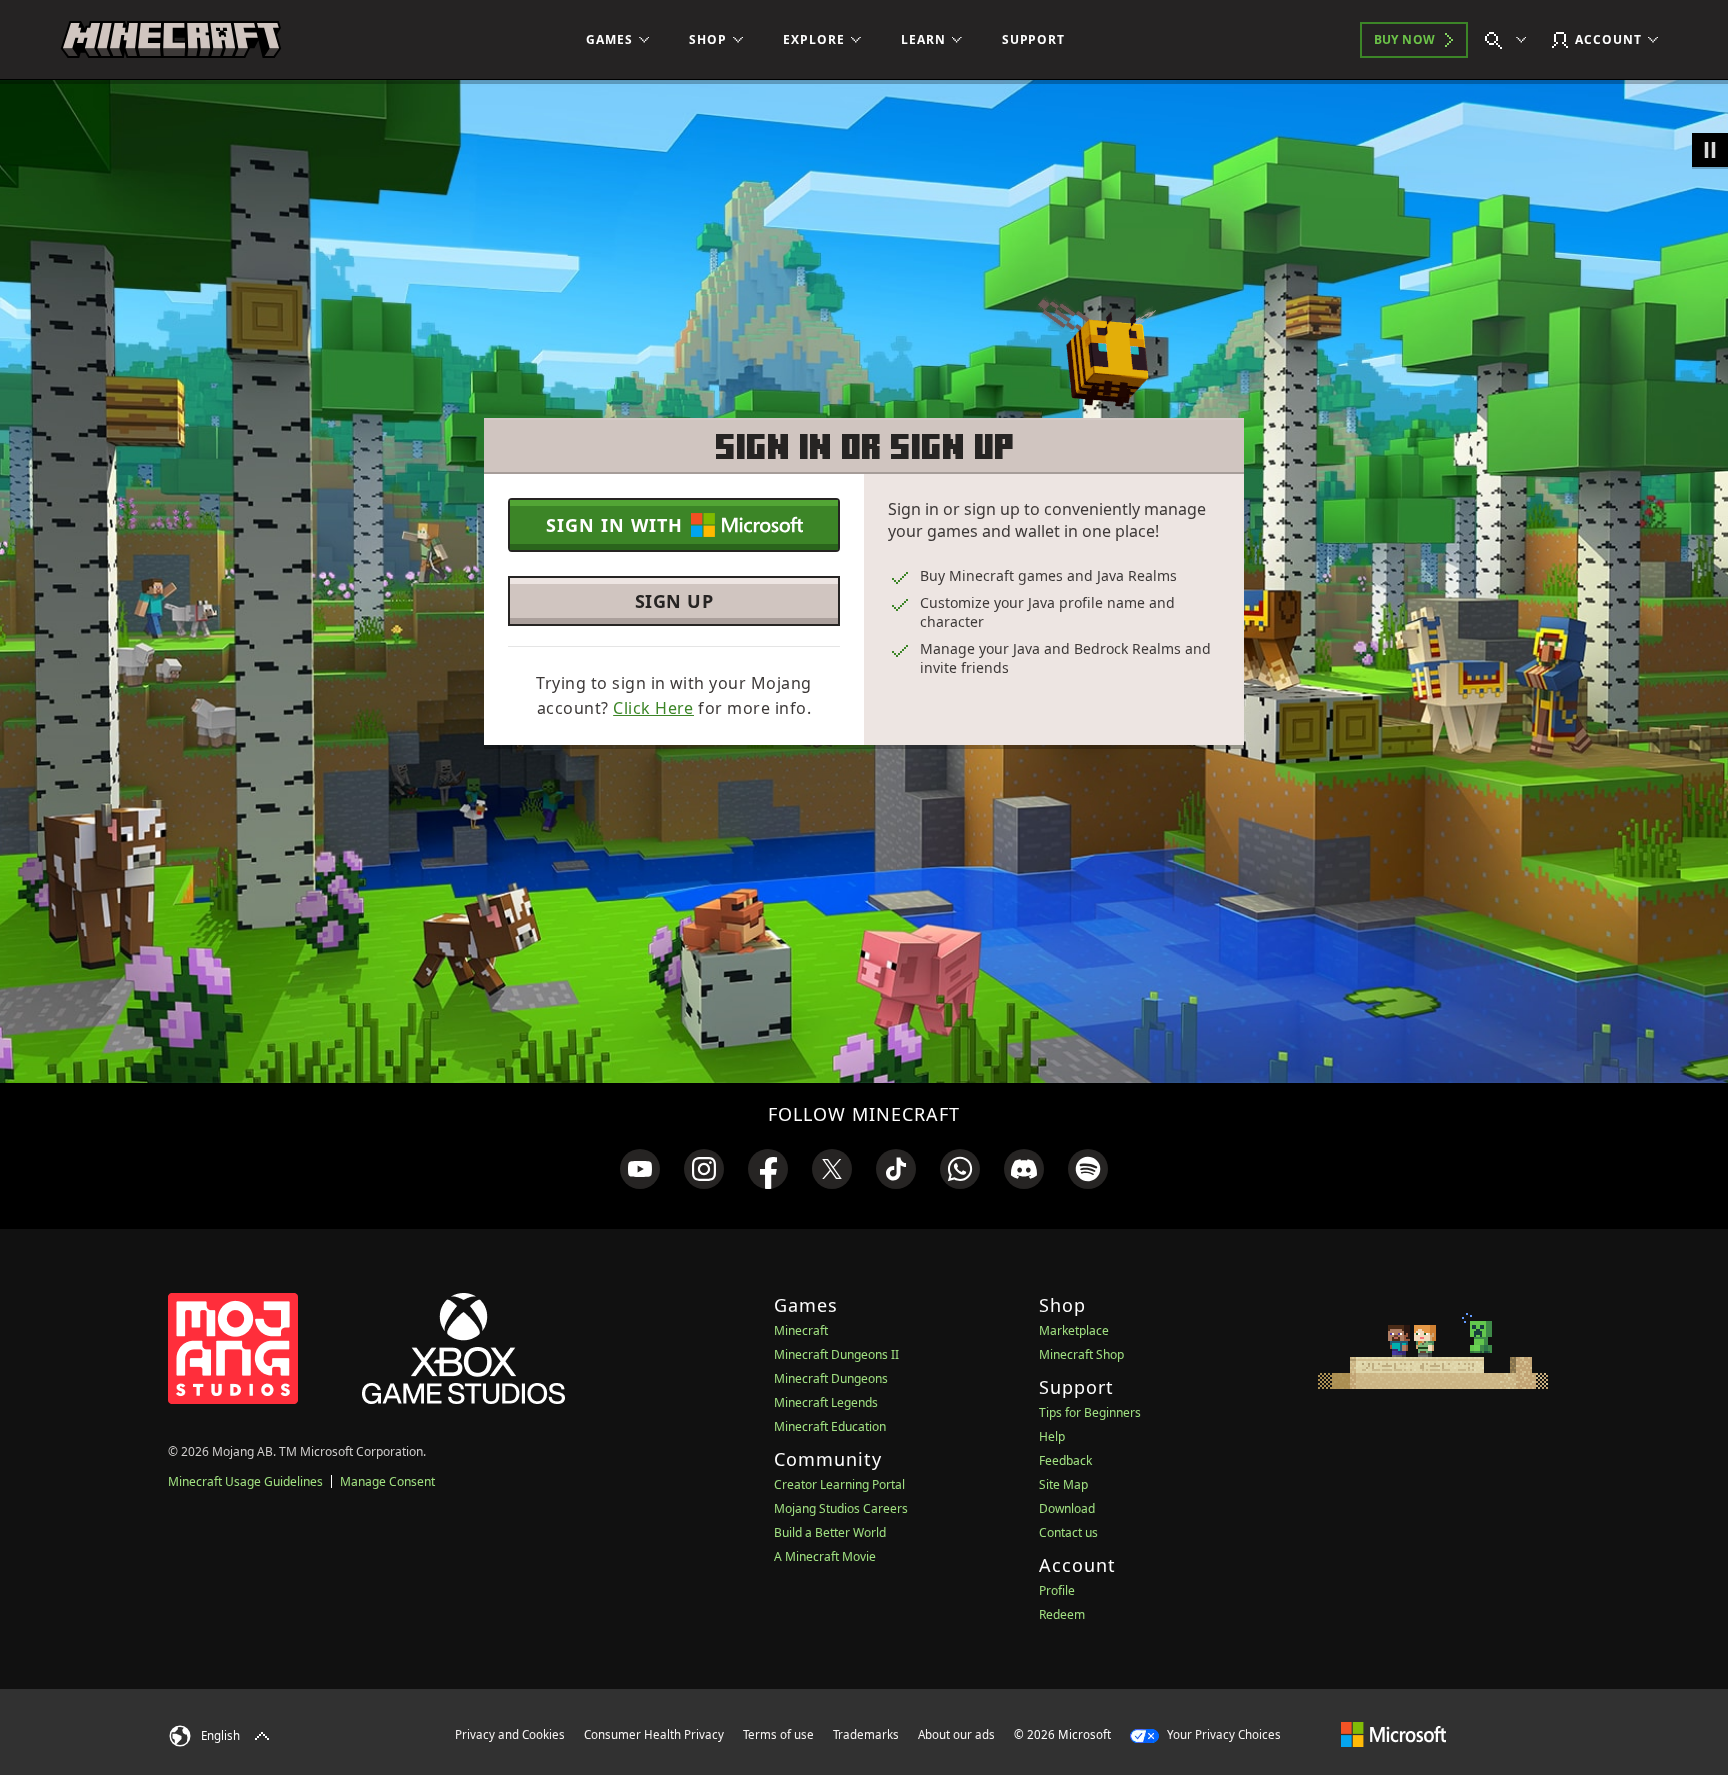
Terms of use (778, 1734)
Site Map (1063, 1484)
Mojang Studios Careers (841, 1508)
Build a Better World (830, 1532)
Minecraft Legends (826, 1402)
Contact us (1068, 1532)
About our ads (956, 1734)
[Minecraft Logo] (171, 40)
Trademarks (866, 1734)
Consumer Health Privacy (654, 1734)
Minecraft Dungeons (831, 1378)
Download (1067, 1508)
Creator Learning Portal (839, 1484)
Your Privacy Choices (1222, 1734)
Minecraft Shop (1081, 1354)
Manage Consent (387, 1481)
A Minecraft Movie (825, 1556)
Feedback (1065, 1460)
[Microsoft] (1393, 1734)
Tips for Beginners (1090, 1412)
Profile (1057, 1590)
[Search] (1510, 40)
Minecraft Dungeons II (836, 1354)
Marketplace (1074, 1330)
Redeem (1062, 1614)
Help (1052, 1436)
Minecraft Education (830, 1426)
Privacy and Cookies (510, 1734)
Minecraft (801, 1330)
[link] (640, 1169)
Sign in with (614, 525)
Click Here (653, 708)
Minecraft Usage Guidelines (245, 1481)
